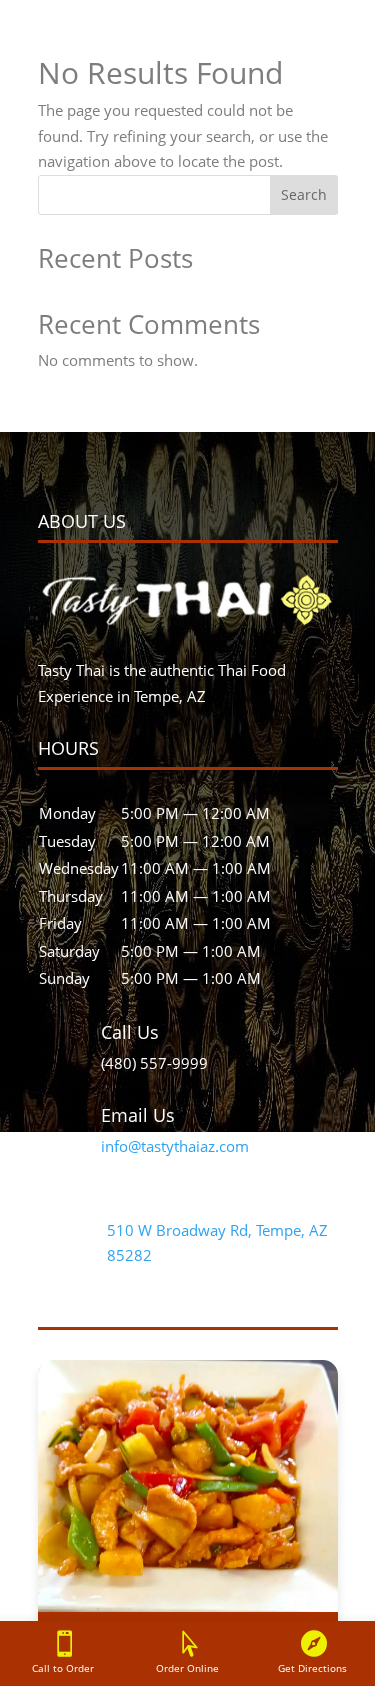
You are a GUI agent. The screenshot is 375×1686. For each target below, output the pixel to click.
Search (304, 194)
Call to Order (63, 1668)
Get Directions (312, 1668)
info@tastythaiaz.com (175, 1146)
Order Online (187, 1668)
